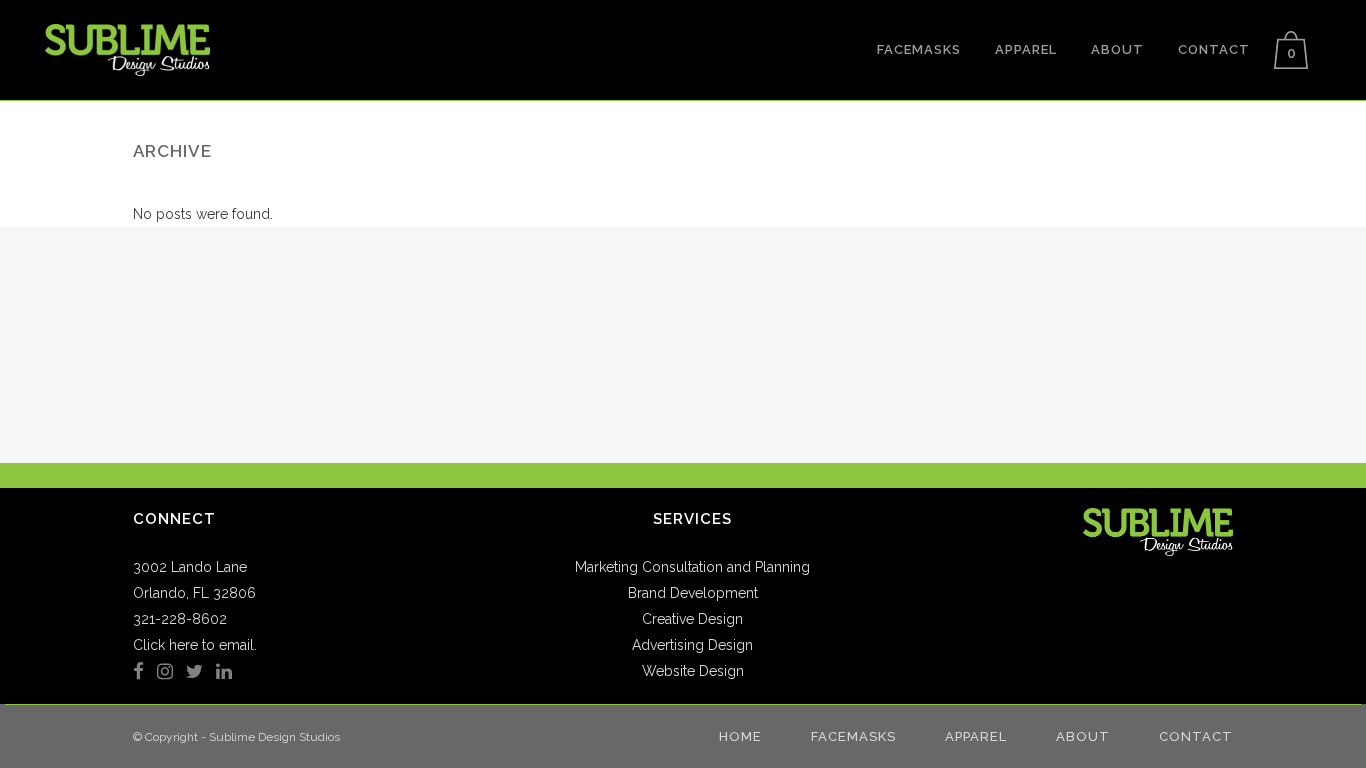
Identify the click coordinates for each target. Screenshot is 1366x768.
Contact (1196, 736)
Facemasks (853, 736)
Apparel (976, 736)
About (1083, 736)
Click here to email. (195, 645)
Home (740, 736)
